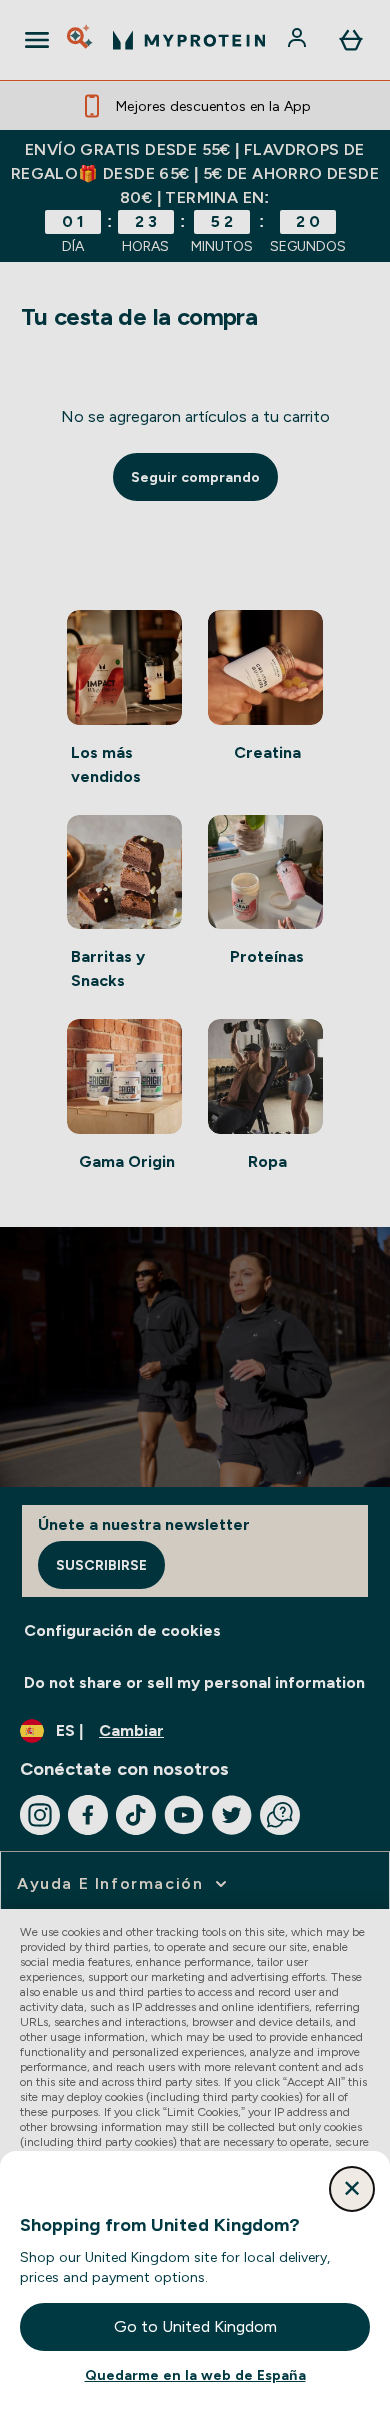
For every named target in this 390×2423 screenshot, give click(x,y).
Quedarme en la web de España (195, 2375)
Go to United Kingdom (195, 2326)
